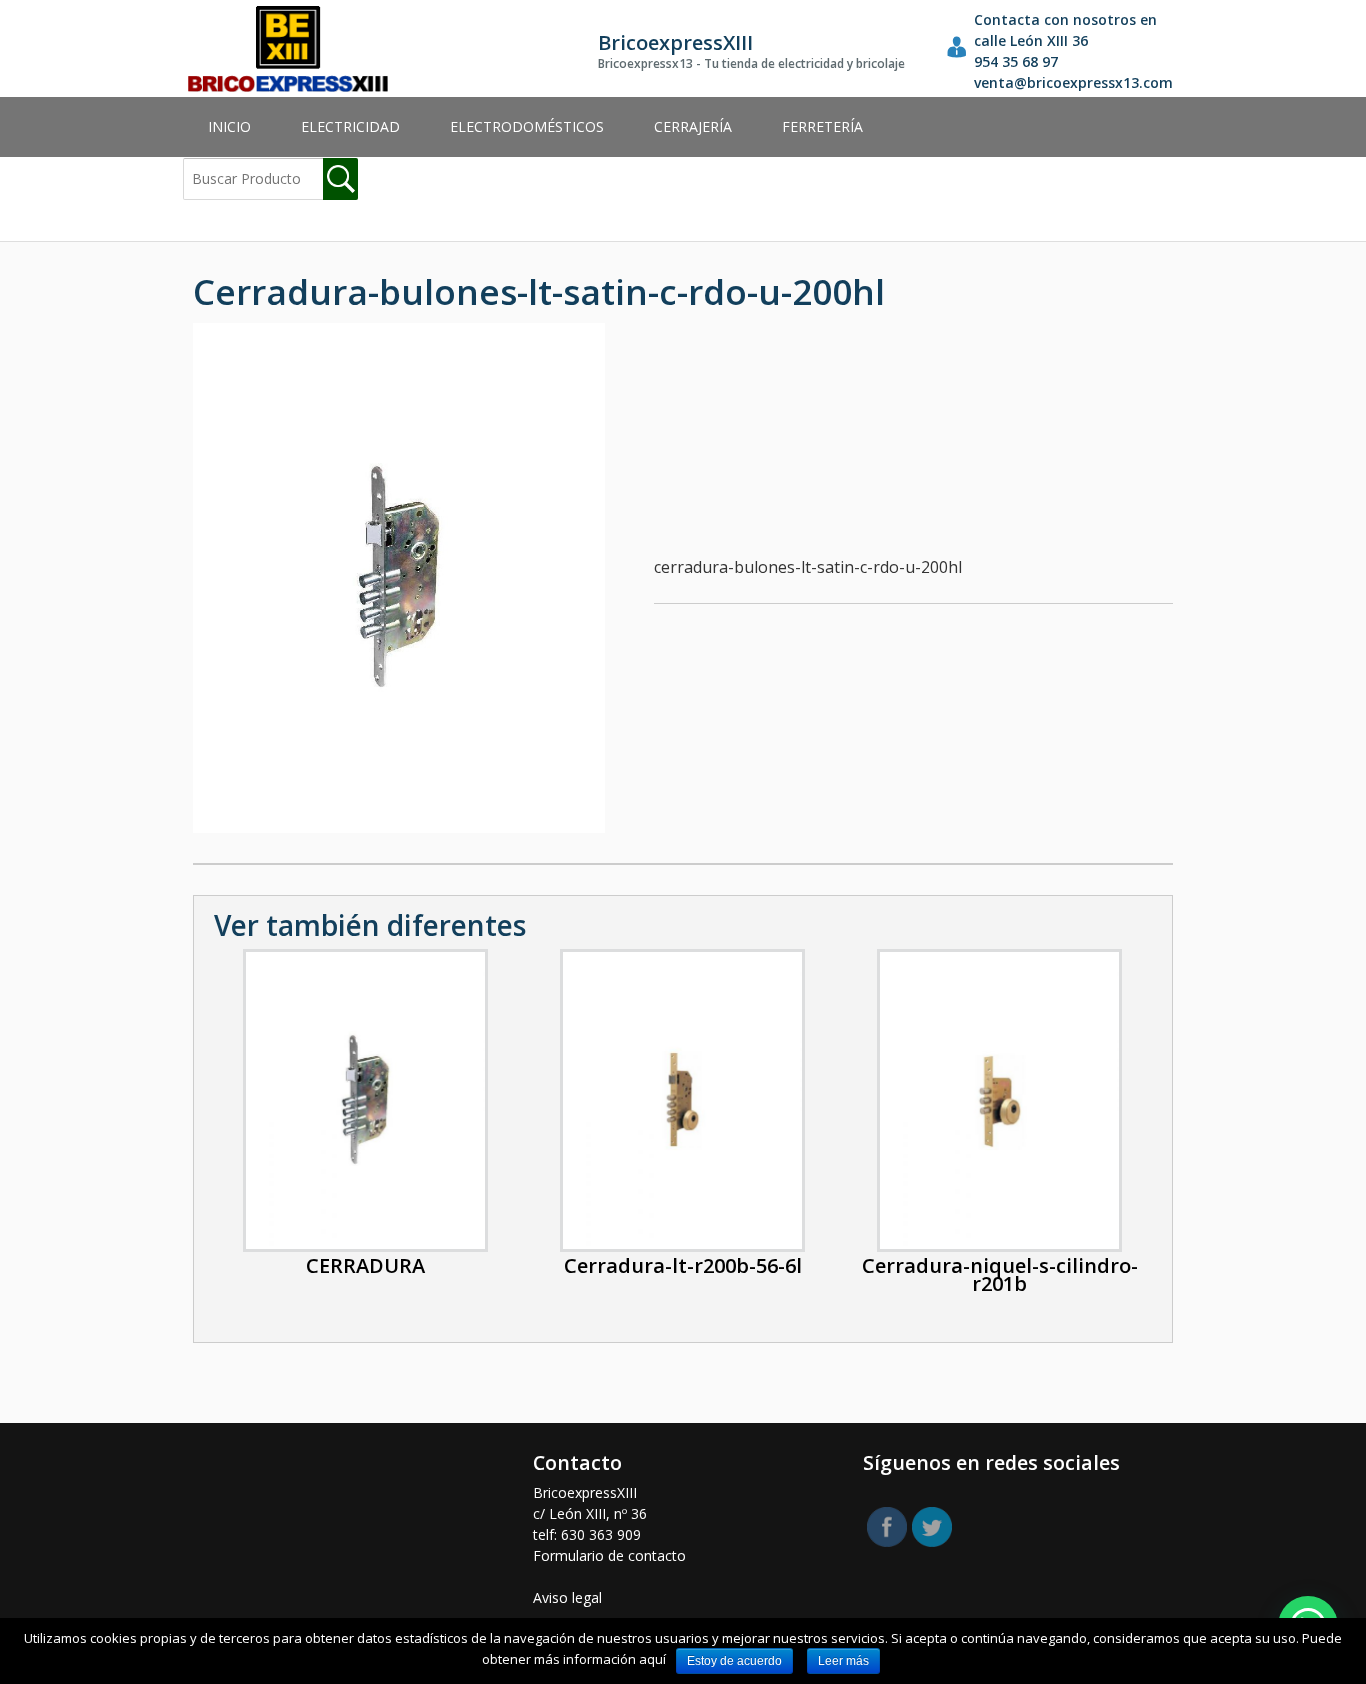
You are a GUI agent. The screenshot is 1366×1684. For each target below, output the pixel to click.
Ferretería (822, 126)
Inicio (229, 126)
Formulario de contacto (609, 1555)
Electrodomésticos (527, 126)
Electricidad (350, 126)
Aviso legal (567, 1597)
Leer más (843, 1661)
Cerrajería (693, 126)
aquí (652, 1659)
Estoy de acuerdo (734, 1661)
